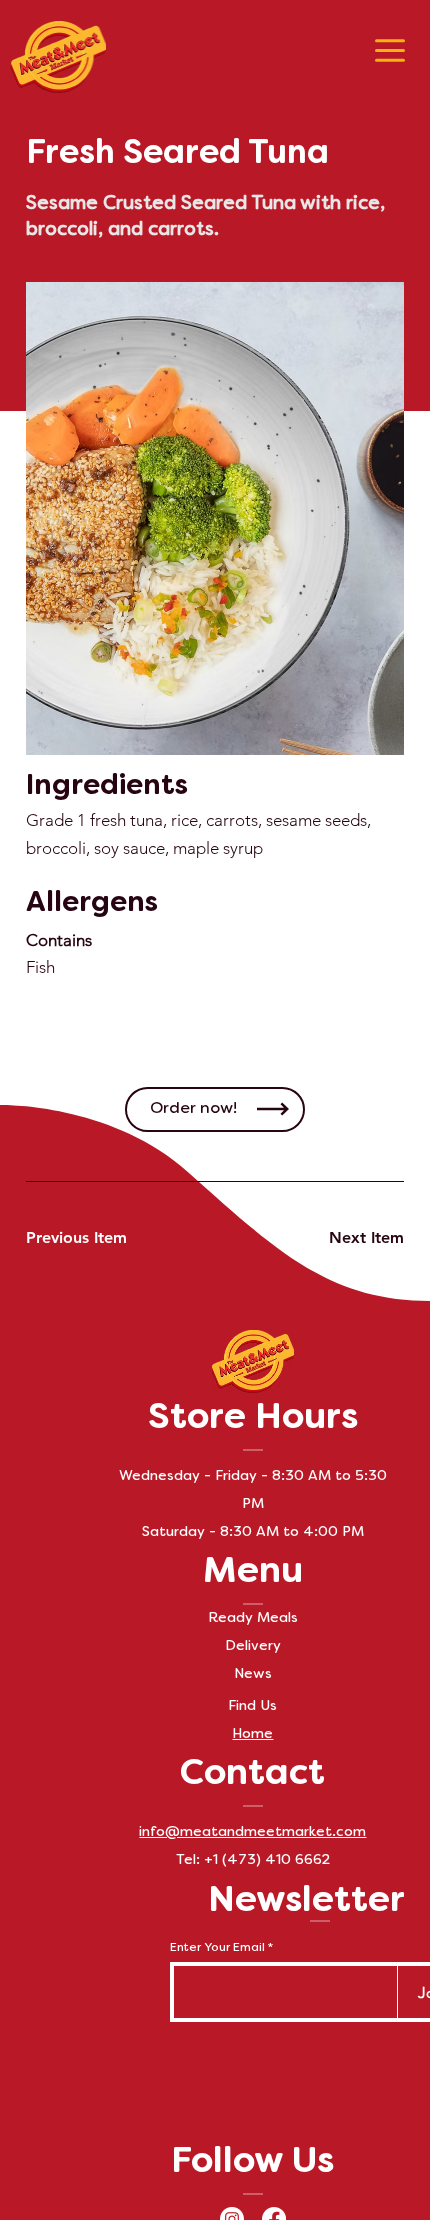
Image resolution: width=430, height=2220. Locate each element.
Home (252, 1734)
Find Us (252, 1706)
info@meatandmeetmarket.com (252, 1832)
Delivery (253, 1646)
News (253, 1674)
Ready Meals (253, 1618)
